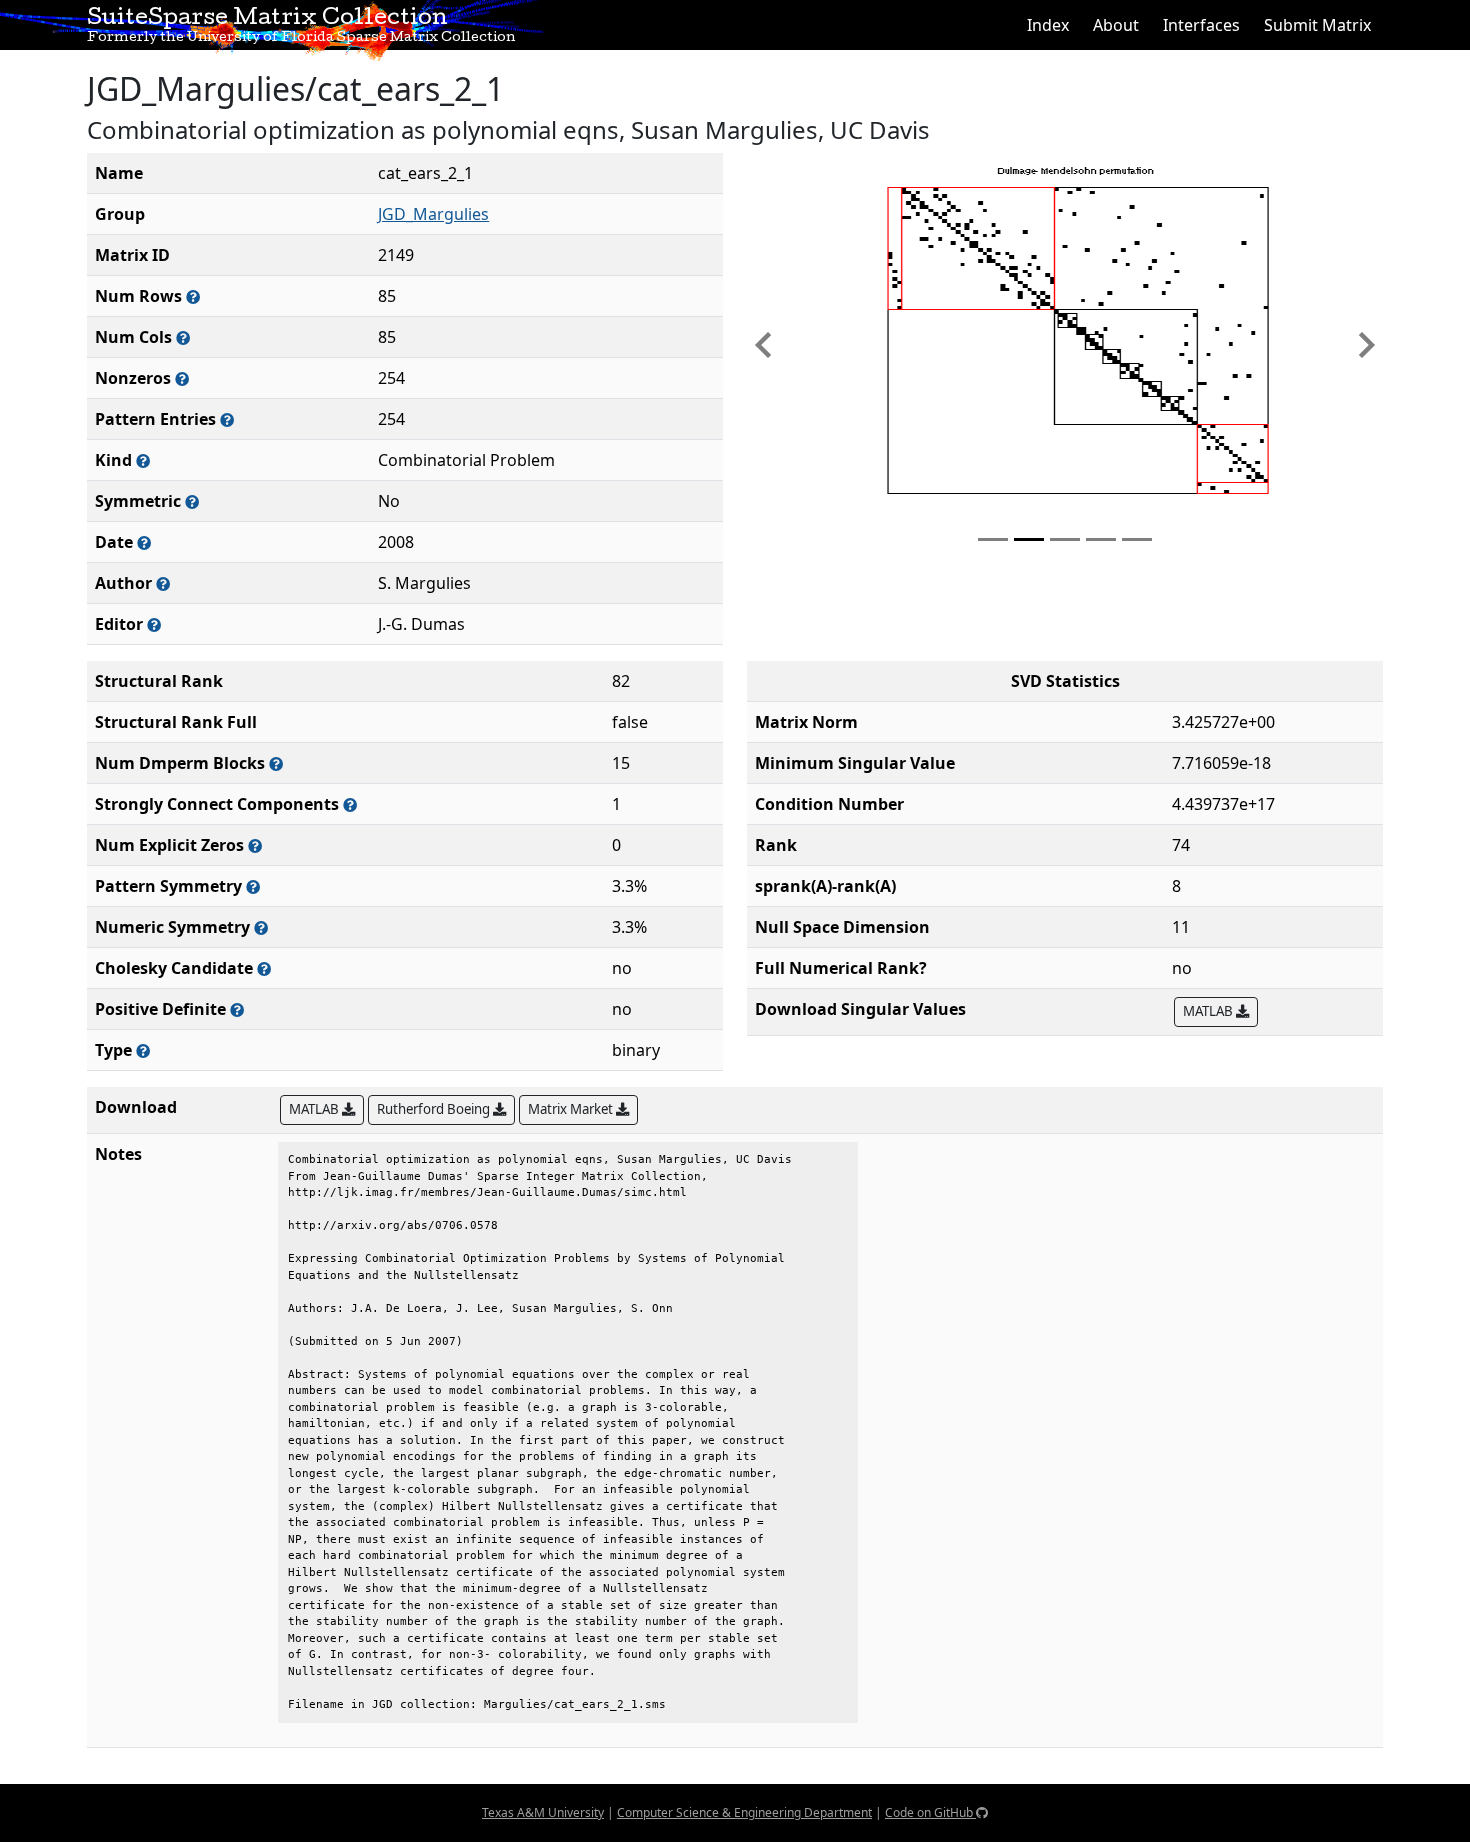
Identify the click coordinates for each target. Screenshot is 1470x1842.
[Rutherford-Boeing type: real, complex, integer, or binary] (143, 1050)
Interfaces (1201, 25)
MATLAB (1209, 1011)
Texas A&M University (543, 1812)
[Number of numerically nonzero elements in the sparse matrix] (182, 378)
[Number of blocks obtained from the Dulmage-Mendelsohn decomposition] (276, 763)
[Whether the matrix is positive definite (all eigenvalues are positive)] (237, 1009)
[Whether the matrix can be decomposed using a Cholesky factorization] (264, 968)
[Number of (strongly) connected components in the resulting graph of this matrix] (350, 804)
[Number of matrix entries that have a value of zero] (255, 845)
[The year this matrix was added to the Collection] (144, 542)
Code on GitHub (930, 1812)
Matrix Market (572, 1109)
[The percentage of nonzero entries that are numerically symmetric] (261, 927)
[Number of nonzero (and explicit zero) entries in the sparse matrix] (227, 419)
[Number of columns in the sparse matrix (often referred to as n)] (183, 337)
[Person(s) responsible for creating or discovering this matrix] (163, 583)
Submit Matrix (1317, 25)
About (1116, 25)
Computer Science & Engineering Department (744, 1812)
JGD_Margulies (433, 214)
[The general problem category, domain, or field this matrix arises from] (143, 460)
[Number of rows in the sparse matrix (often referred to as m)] (193, 296)
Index (1048, 25)
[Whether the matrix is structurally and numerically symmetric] (192, 501)
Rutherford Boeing (435, 1109)
